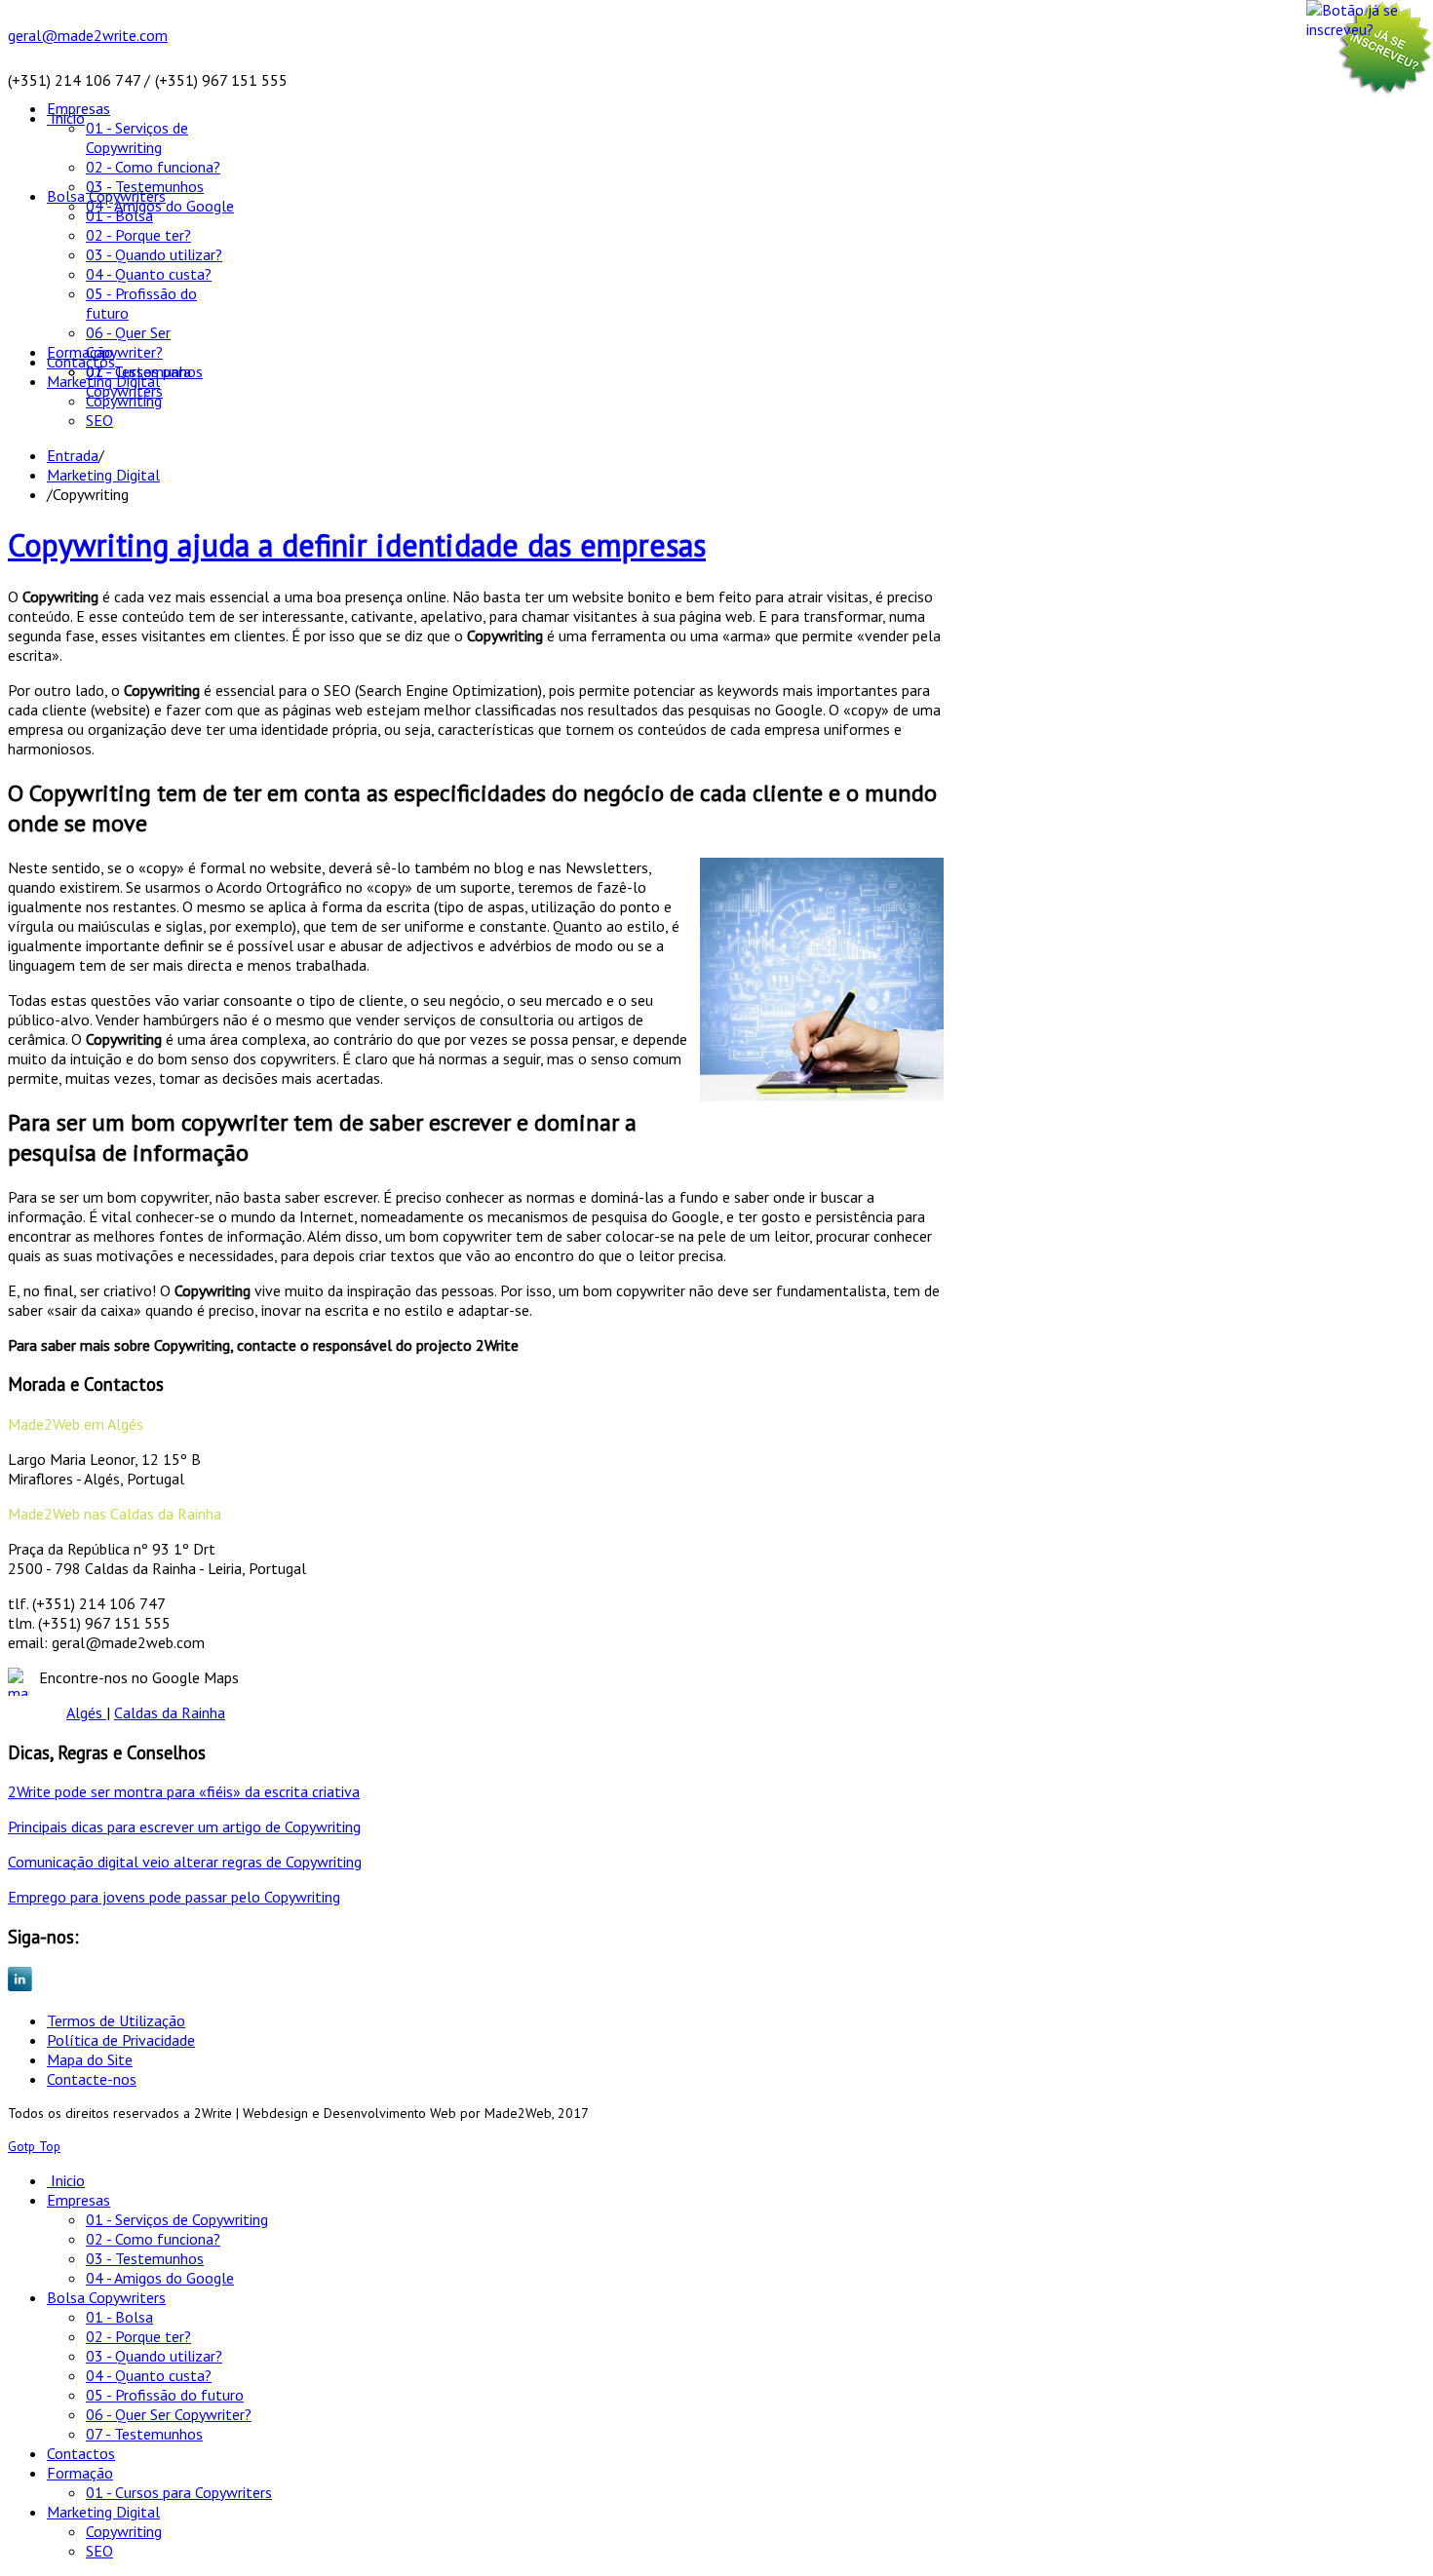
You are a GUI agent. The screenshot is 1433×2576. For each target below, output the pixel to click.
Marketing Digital (103, 475)
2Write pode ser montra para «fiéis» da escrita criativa (184, 1791)
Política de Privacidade (121, 2040)
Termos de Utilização (116, 2020)
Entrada (73, 455)
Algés (86, 1712)
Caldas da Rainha (170, 1712)
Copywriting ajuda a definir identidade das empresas (357, 545)
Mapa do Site (90, 2059)
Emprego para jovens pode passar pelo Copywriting (174, 1897)
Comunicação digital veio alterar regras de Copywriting (185, 1862)
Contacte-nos (92, 2079)
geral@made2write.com (88, 35)
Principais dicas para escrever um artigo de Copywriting (184, 1826)
